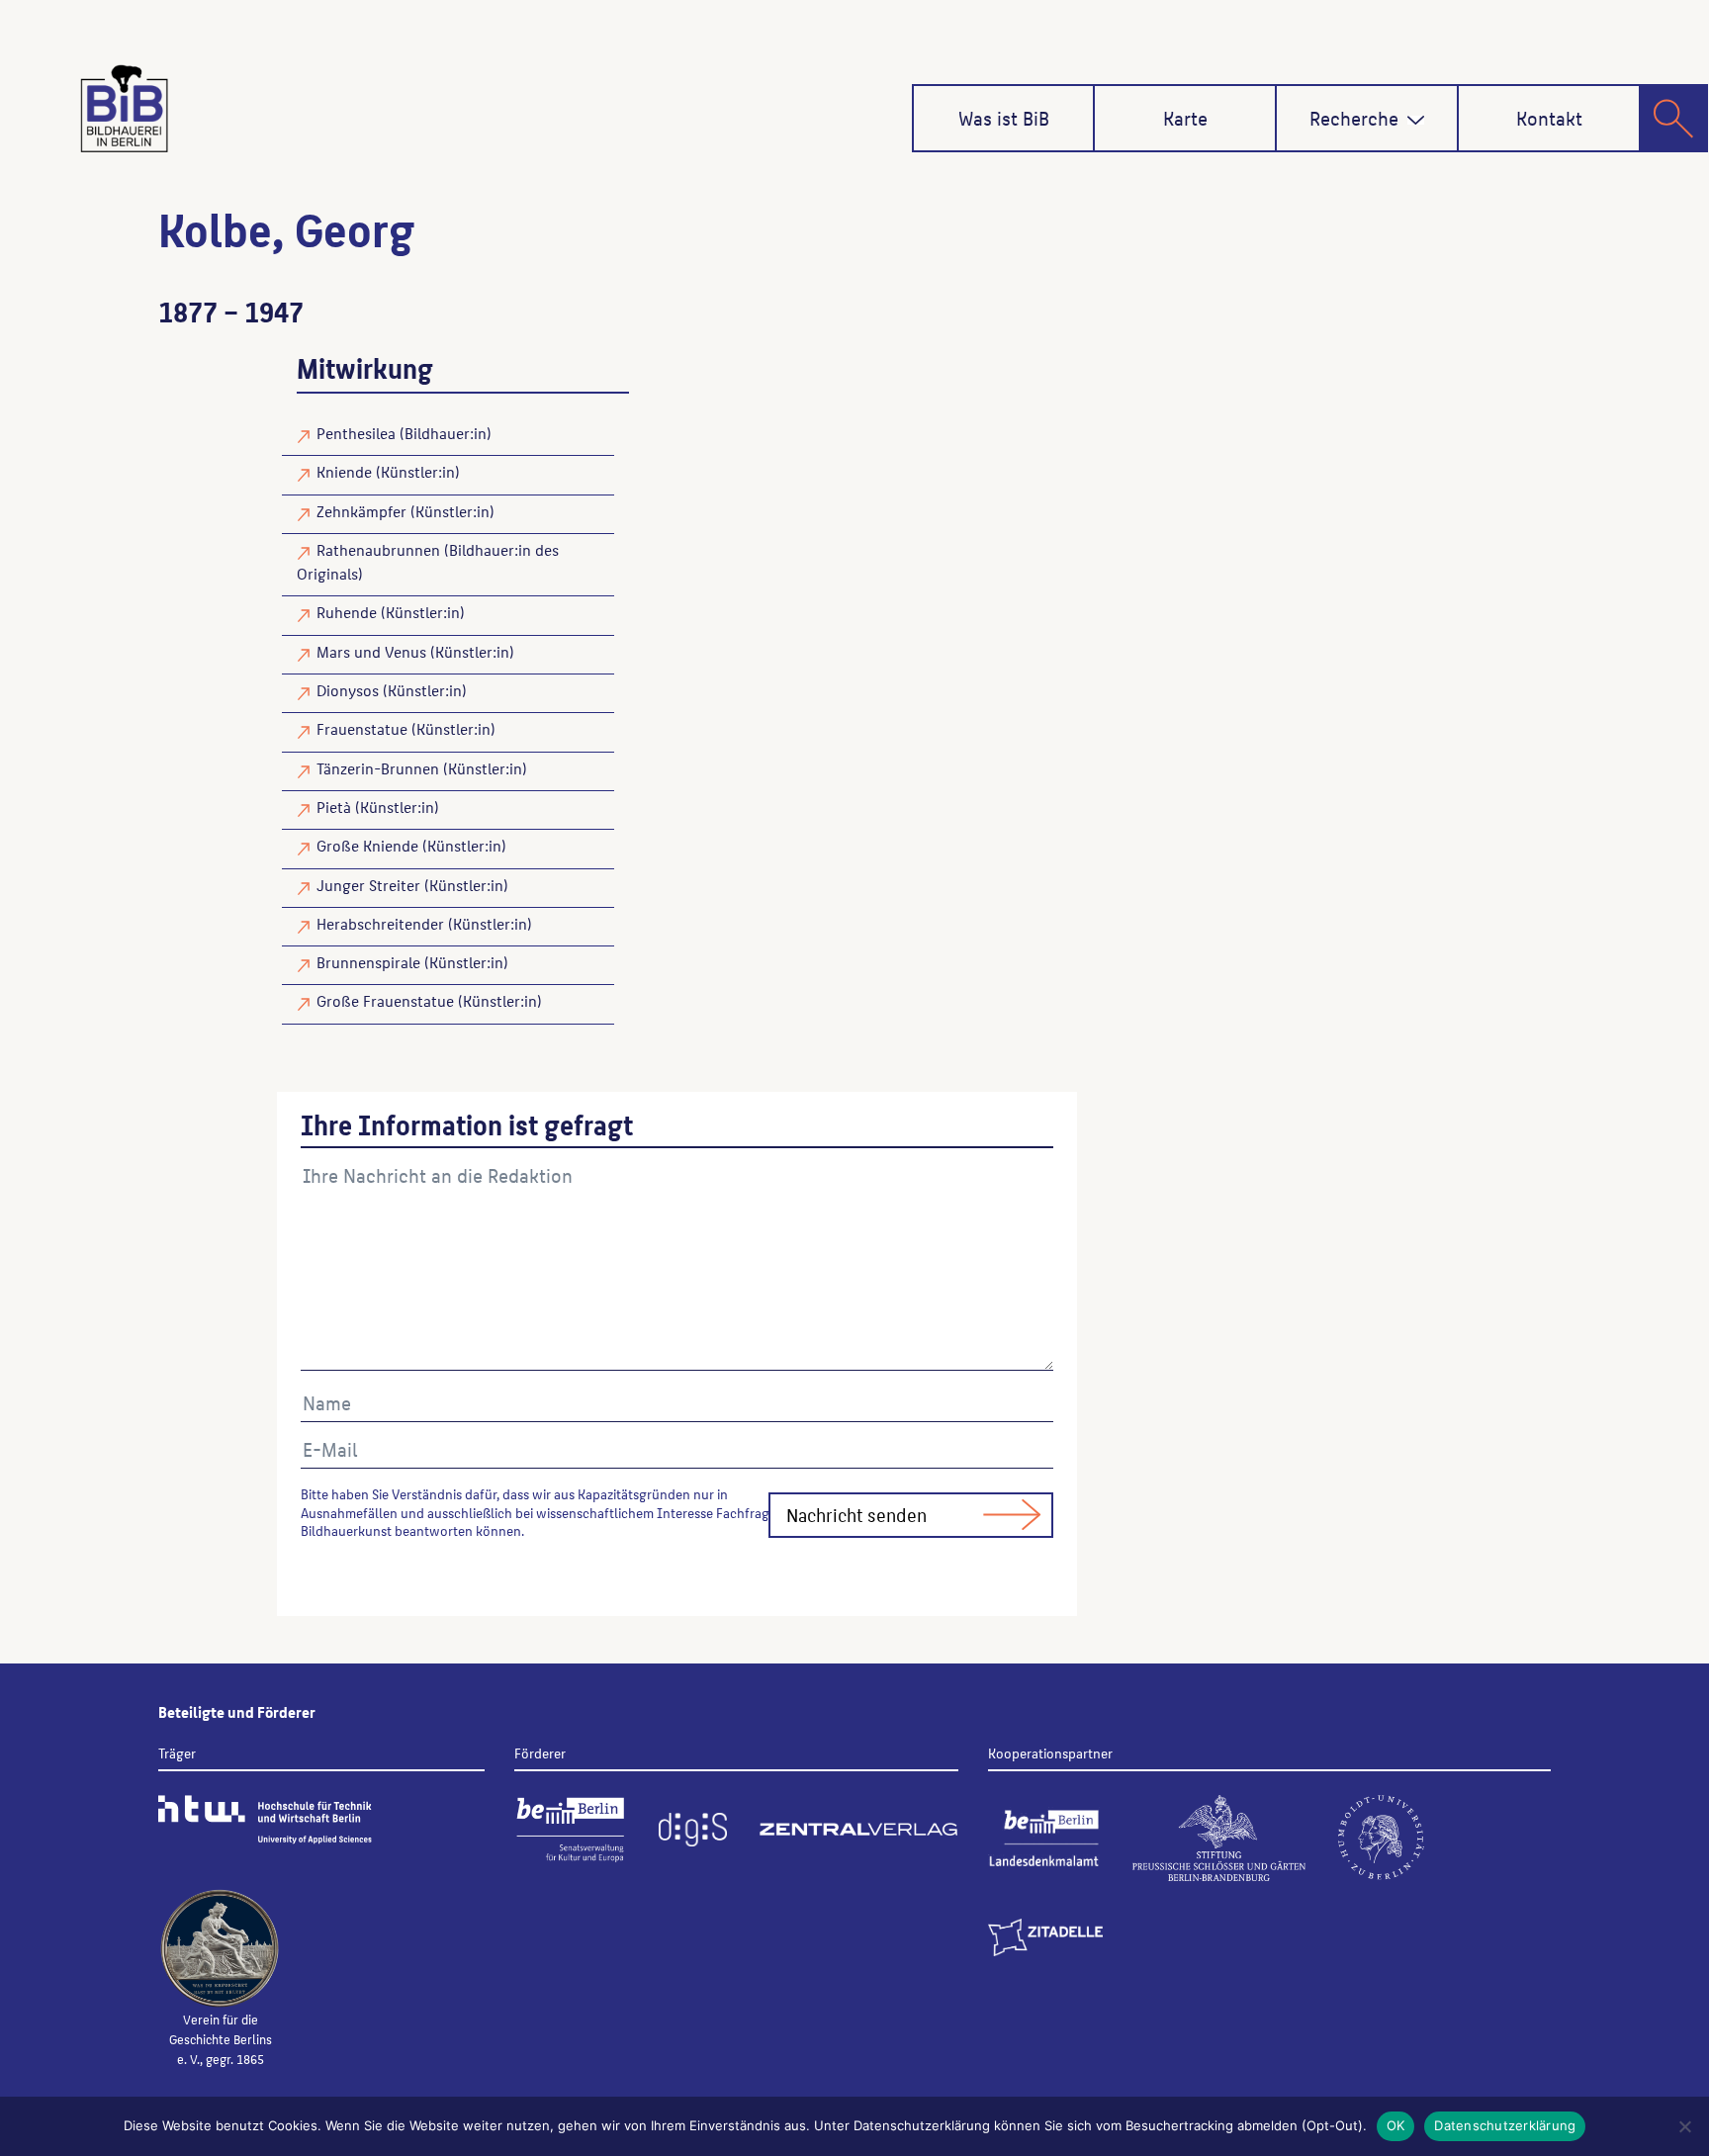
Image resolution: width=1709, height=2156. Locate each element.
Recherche (1354, 118)
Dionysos (348, 690)
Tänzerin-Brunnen (378, 768)
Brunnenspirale (368, 962)
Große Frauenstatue (385, 1000)
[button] (1416, 120)
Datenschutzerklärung (1505, 2125)
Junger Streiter (368, 885)
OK (1396, 2125)
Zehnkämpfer (361, 511)
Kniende (344, 471)
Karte (1185, 118)
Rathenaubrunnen (378, 549)
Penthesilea (356, 433)
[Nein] (1684, 2126)
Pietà (334, 807)
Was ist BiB (1004, 118)
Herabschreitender (380, 923)
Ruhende (347, 612)
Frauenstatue (362, 728)
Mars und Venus (371, 651)
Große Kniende (367, 845)
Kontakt (1549, 118)
